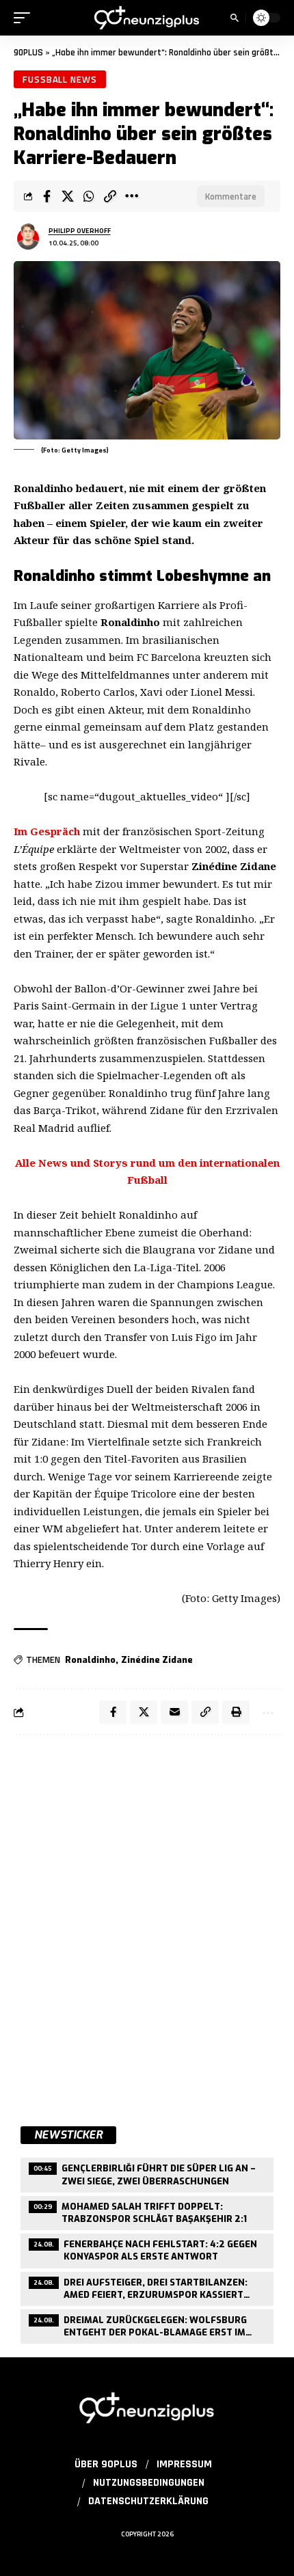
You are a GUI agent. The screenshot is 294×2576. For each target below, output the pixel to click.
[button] (25, 18)
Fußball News (60, 79)
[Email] (174, 1712)
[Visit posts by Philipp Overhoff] (28, 236)
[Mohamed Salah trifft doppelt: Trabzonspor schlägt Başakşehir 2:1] (147, 2211)
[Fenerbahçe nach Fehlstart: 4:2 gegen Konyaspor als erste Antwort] (147, 2249)
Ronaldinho (90, 1660)
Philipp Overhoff (80, 231)
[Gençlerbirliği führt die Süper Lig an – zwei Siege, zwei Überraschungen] (147, 2173)
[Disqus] (147, 1923)
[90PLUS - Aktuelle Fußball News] (147, 18)
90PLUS (28, 53)
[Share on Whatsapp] (89, 196)
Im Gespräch (47, 831)
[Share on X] (68, 196)
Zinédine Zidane (157, 1660)
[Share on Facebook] (46, 196)
